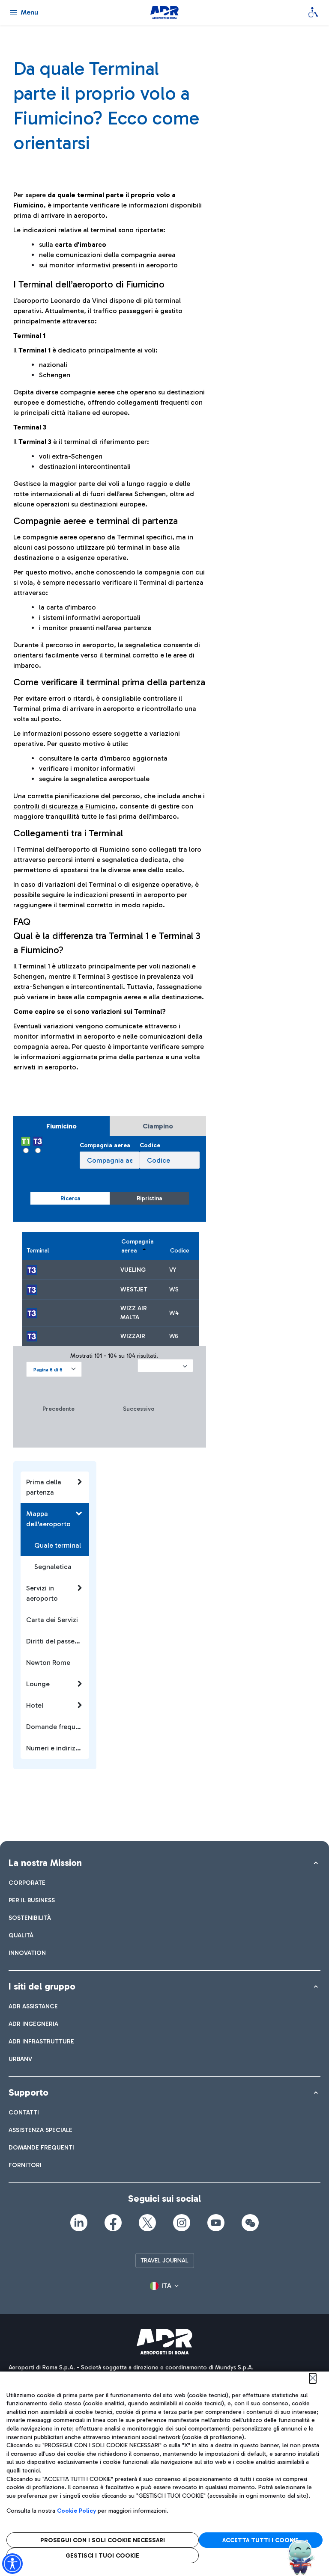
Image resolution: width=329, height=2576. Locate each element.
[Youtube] (216, 2223)
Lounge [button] (38, 1684)
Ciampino (158, 1126)
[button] (54, 1369)
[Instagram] (182, 2223)
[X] (147, 2223)
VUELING (133, 1270)
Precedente (58, 1409)
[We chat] (250, 2223)
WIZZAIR (133, 1336)
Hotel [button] (35, 1705)
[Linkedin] (79, 2223)
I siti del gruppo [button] (42, 1986)
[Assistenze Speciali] (313, 12)
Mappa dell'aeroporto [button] (48, 1519)
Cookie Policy (76, 2511)
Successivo (139, 1409)
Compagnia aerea (105, 1145)
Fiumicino (61, 1126)
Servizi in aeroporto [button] (42, 1593)
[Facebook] (113, 2223)
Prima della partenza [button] (44, 1487)
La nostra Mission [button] (45, 1863)
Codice (150, 1145)
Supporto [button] (28, 2092)
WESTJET (134, 1289)
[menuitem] (27, 1883)
